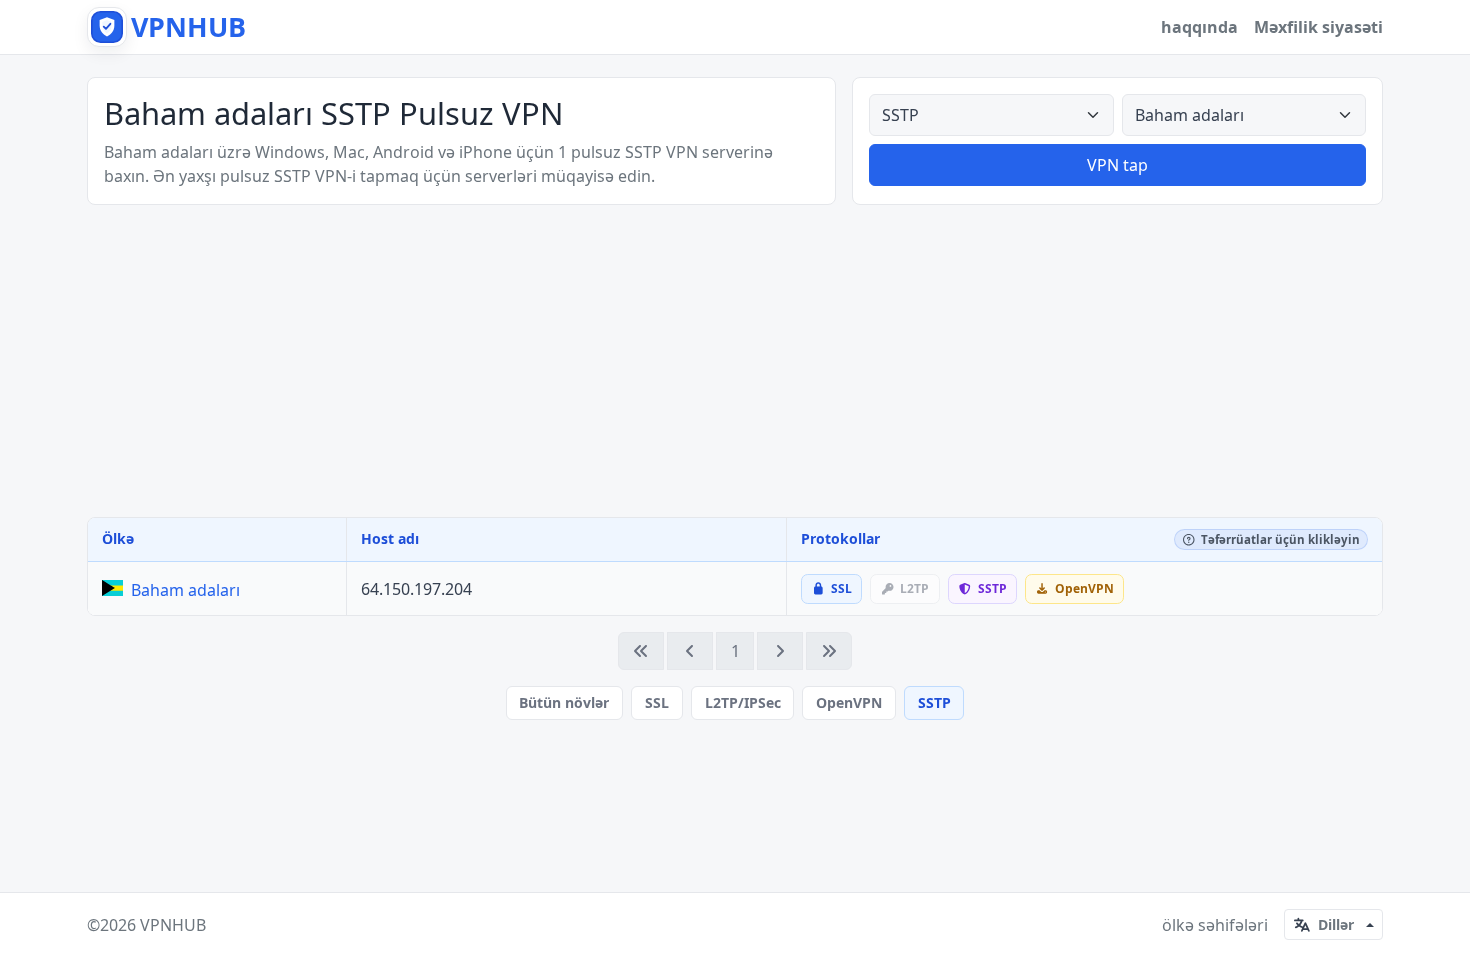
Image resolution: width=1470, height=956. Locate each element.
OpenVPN (849, 702)
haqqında (1199, 27)
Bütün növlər (564, 702)
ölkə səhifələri (1215, 925)
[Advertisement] (735, 361)
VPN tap (1117, 165)
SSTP (934, 702)
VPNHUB (173, 925)
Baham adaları (185, 590)
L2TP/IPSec (743, 702)
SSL (657, 702)
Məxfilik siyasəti (1318, 27)
